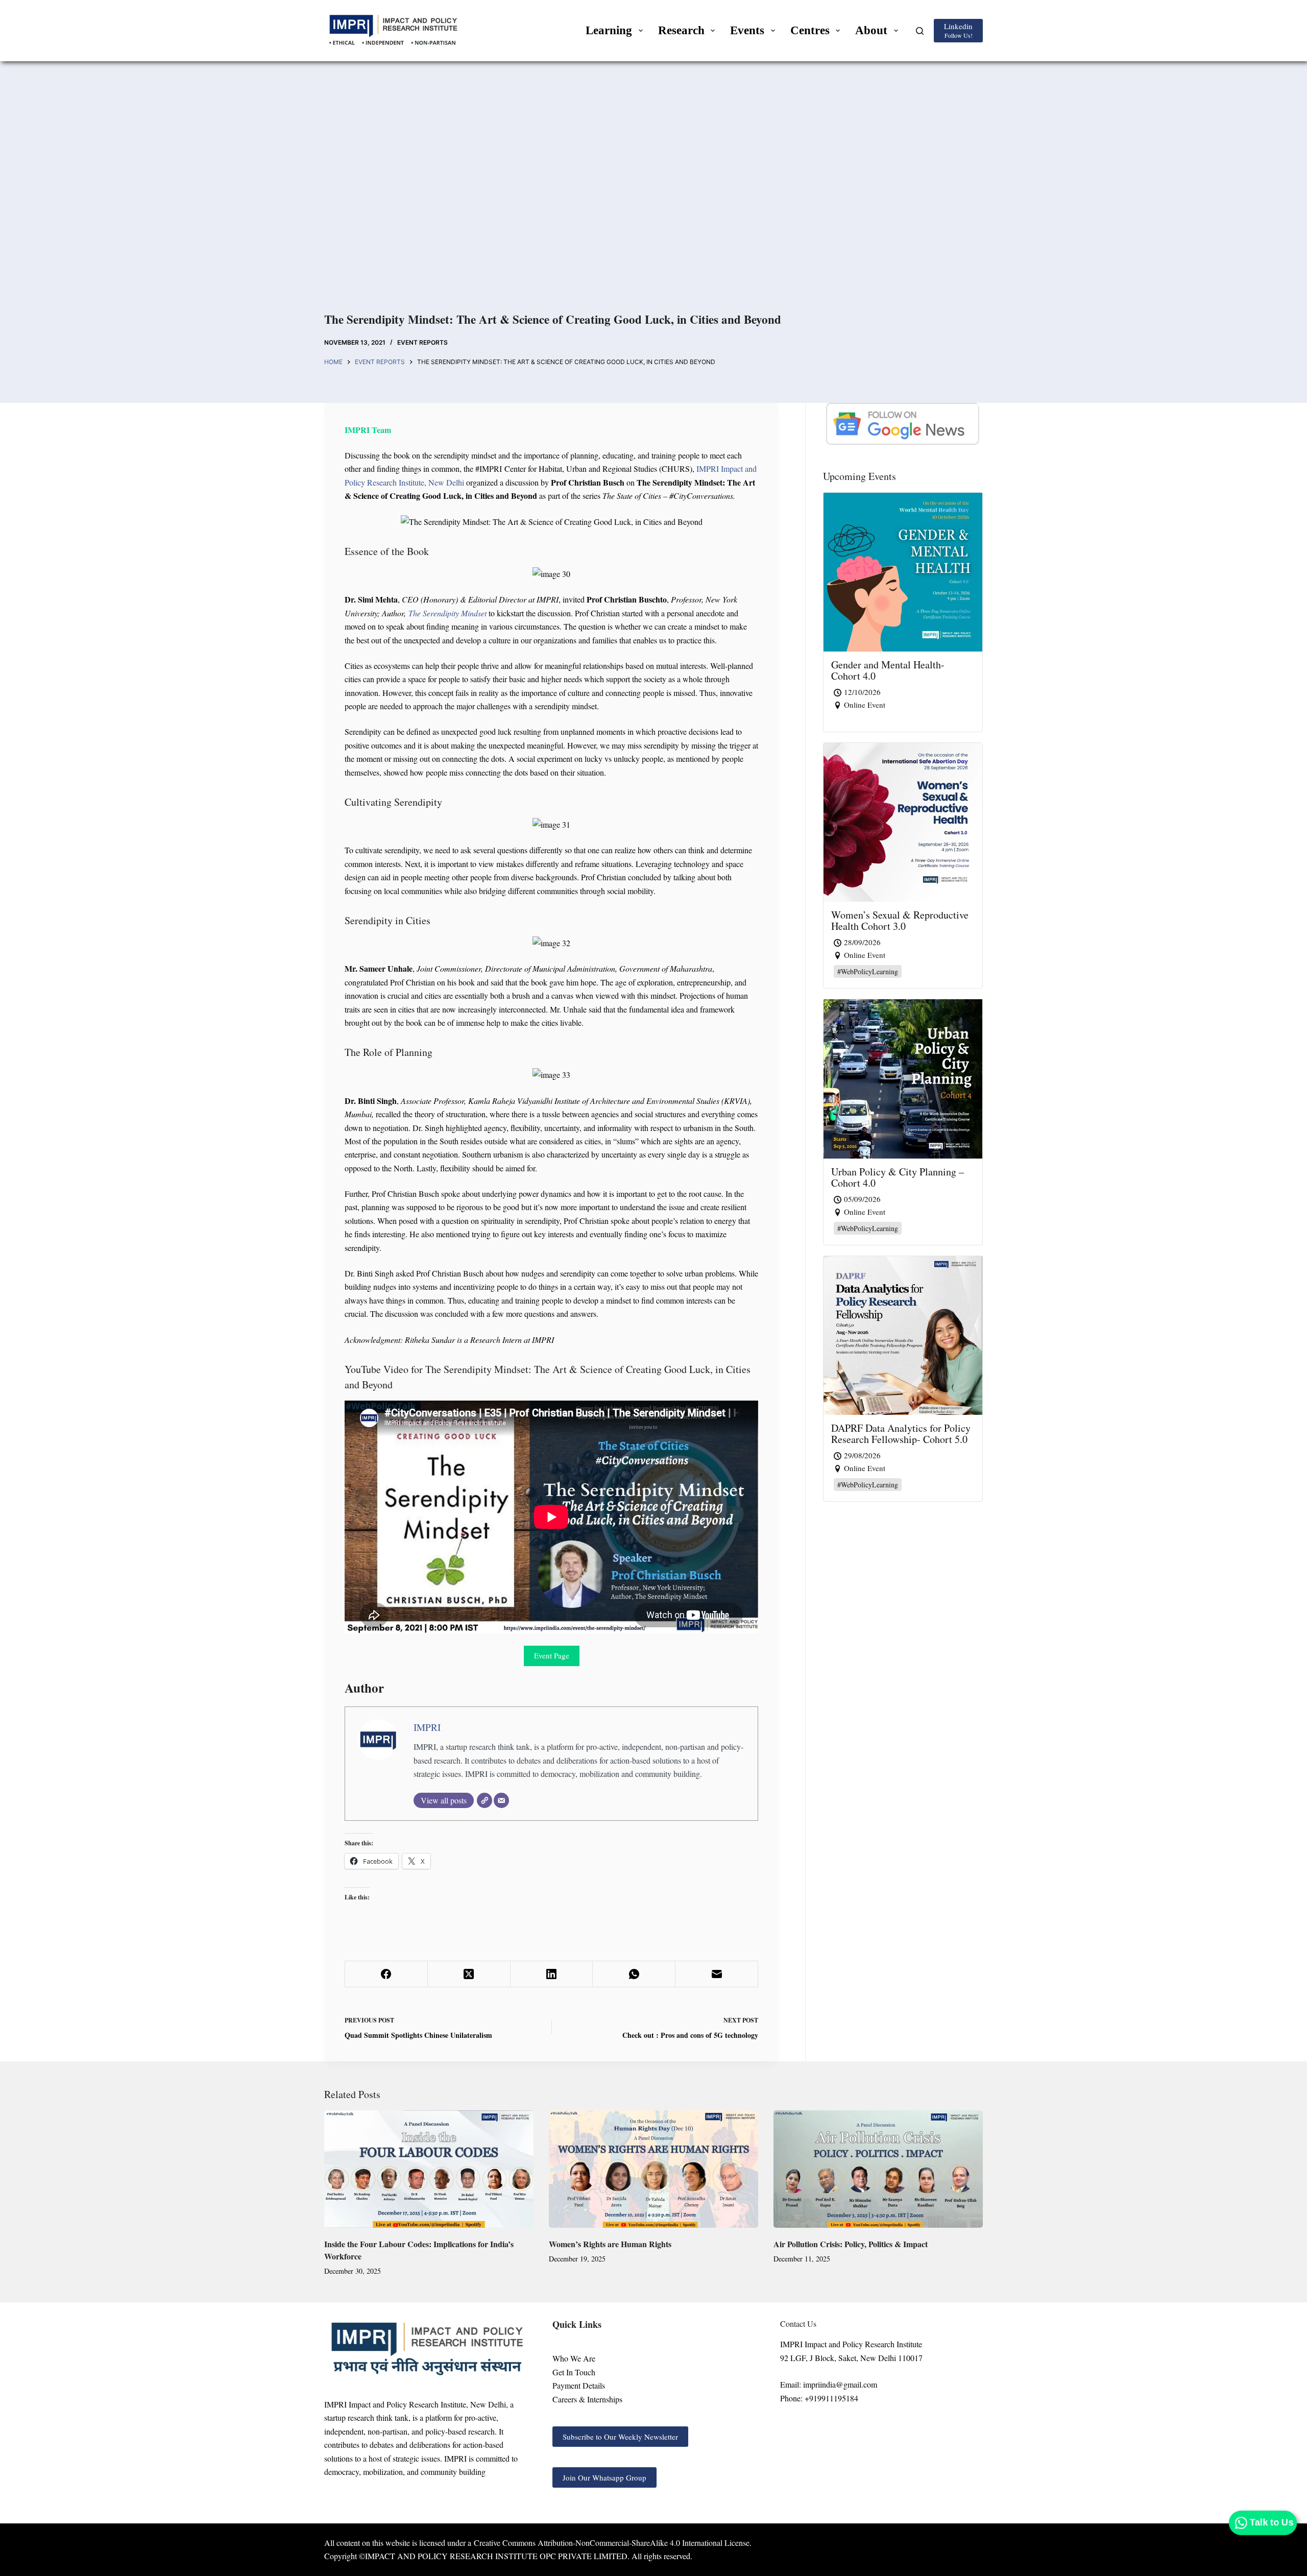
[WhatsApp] (634, 1974)
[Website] (485, 1800)
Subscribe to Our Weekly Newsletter (620, 2437)
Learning (609, 30)
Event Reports (422, 342)
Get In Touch (574, 2372)
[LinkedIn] (552, 1974)
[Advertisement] (653, 199)
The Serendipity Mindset (447, 613)
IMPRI (427, 1727)
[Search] (920, 31)
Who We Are (574, 2358)
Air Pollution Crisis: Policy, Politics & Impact (851, 2244)
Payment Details (579, 2385)
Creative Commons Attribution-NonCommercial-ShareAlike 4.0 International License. (613, 2543)
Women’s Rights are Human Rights (610, 2244)
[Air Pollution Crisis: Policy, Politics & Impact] (878, 2169)
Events (747, 30)
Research (681, 30)
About (871, 30)
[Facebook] (386, 1974)
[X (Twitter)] (469, 1974)
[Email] (501, 1800)
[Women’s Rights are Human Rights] (653, 2169)
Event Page (552, 1655)
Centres (810, 30)
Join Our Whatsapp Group (604, 2477)
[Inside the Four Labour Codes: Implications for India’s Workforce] (429, 2169)
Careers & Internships (587, 2399)
